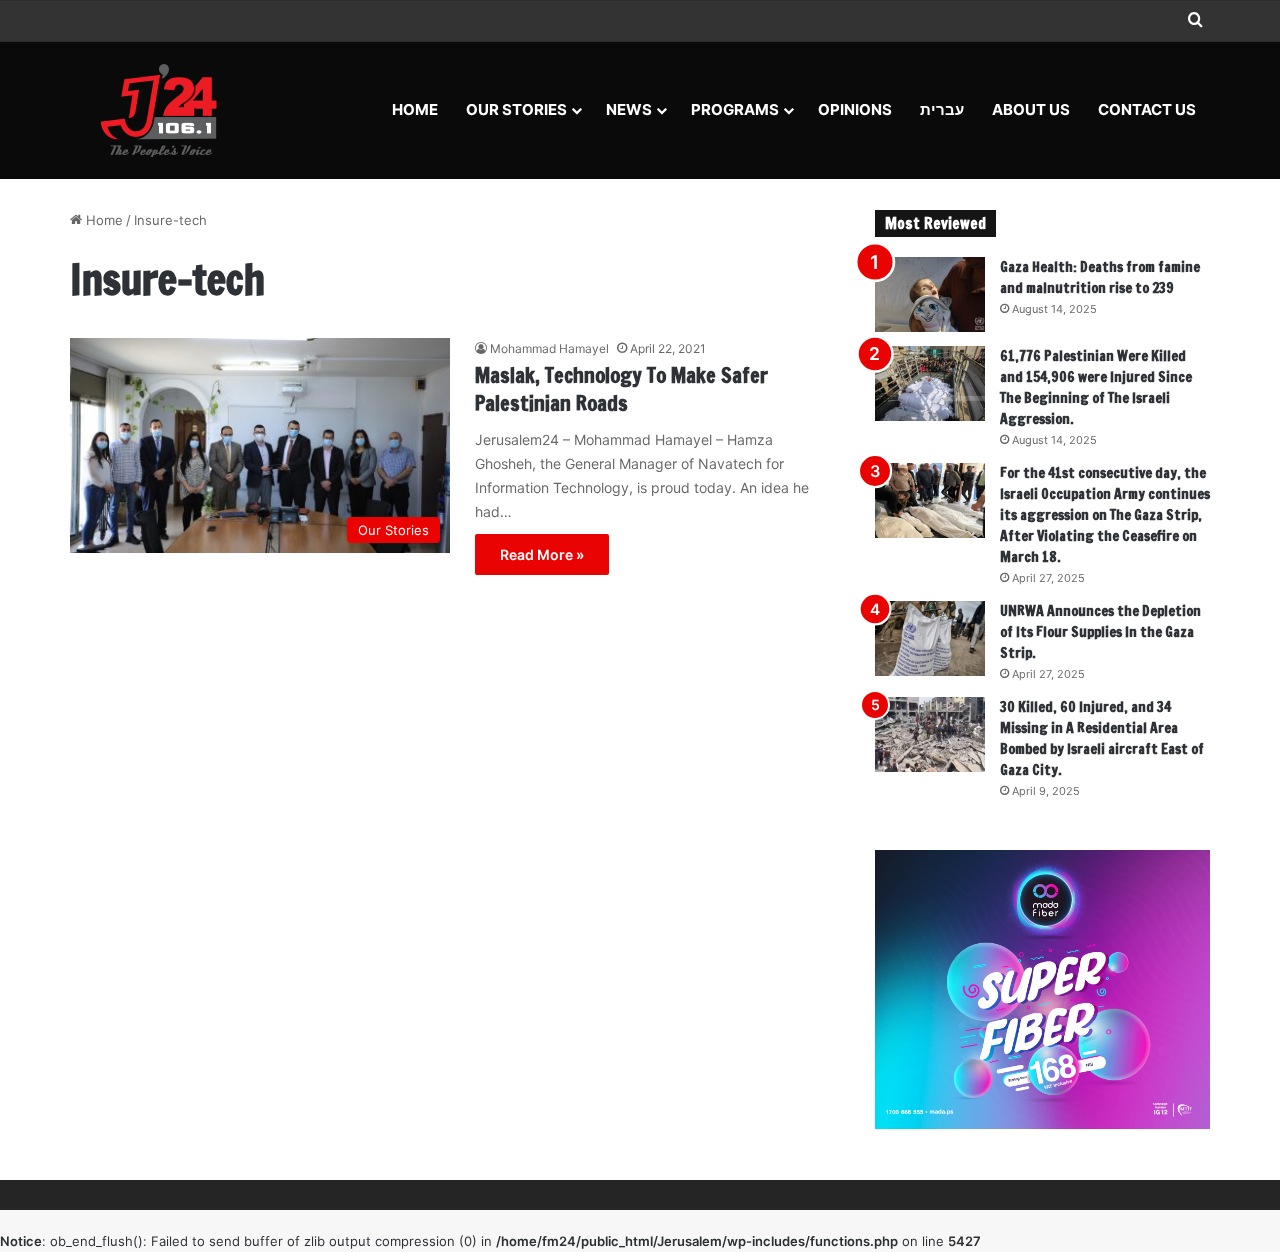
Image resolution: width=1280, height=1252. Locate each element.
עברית (942, 109)
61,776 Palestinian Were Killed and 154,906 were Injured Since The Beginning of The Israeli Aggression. (1096, 387)
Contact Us (1147, 109)
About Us (1031, 109)
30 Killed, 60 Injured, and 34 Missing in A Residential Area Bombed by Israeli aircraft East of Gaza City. (1102, 738)
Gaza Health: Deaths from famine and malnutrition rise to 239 (1100, 277)
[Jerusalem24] (166, 110)
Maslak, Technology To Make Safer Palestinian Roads (621, 389)
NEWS (629, 109)
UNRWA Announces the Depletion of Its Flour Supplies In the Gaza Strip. (1100, 632)
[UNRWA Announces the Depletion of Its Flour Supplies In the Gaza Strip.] (930, 638)
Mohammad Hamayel (549, 348)
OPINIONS (855, 109)
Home (415, 109)
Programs (735, 109)
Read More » (542, 554)
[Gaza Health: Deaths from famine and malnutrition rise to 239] (930, 294)
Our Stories (516, 109)
